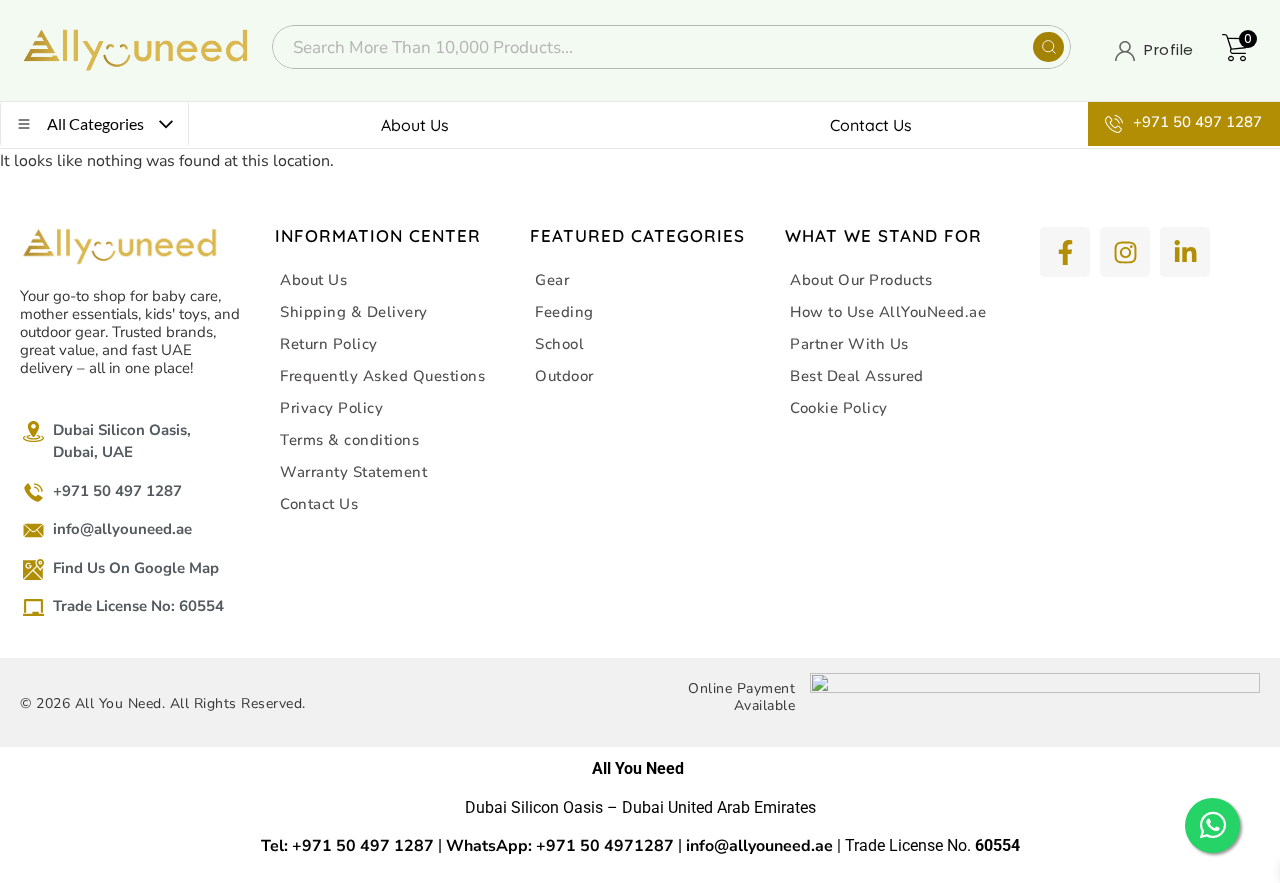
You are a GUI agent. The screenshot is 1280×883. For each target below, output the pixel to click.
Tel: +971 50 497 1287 (347, 846)
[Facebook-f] (1065, 252)
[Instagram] (1125, 252)
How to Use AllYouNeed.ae (888, 312)
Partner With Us (849, 344)
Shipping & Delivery (354, 312)
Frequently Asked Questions (382, 376)
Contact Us (871, 125)
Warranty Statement (353, 472)
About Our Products (861, 280)
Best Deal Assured (857, 376)
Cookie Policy (839, 408)
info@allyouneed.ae (759, 846)
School (559, 344)
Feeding (564, 312)
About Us (415, 125)
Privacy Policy (331, 408)
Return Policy (329, 344)
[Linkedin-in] (1185, 252)
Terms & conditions (349, 440)
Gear (552, 280)
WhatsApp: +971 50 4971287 (560, 846)
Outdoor (564, 376)
